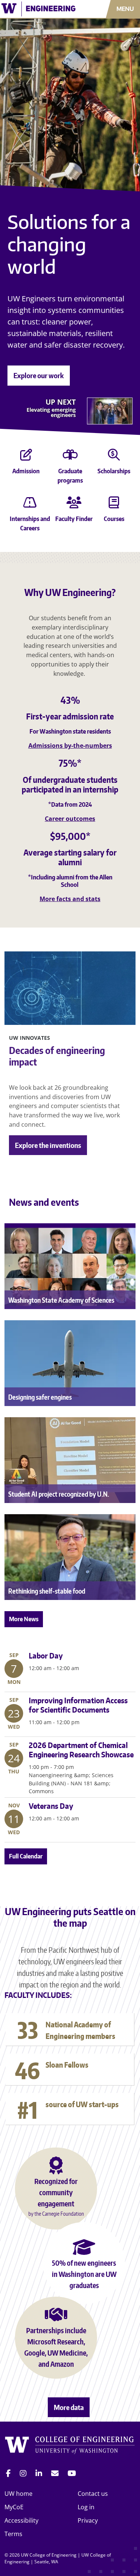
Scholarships (114, 471)
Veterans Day (51, 1806)
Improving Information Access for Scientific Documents (78, 1705)
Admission (26, 471)
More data (69, 2407)
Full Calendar (26, 1856)
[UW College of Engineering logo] (41, 9)
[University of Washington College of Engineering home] (70, 2446)
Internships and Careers (30, 523)
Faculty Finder (74, 519)
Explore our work (39, 375)
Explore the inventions (48, 1145)
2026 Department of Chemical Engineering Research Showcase (81, 1750)
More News (24, 1619)
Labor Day (46, 1656)
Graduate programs (70, 476)
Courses (114, 519)
